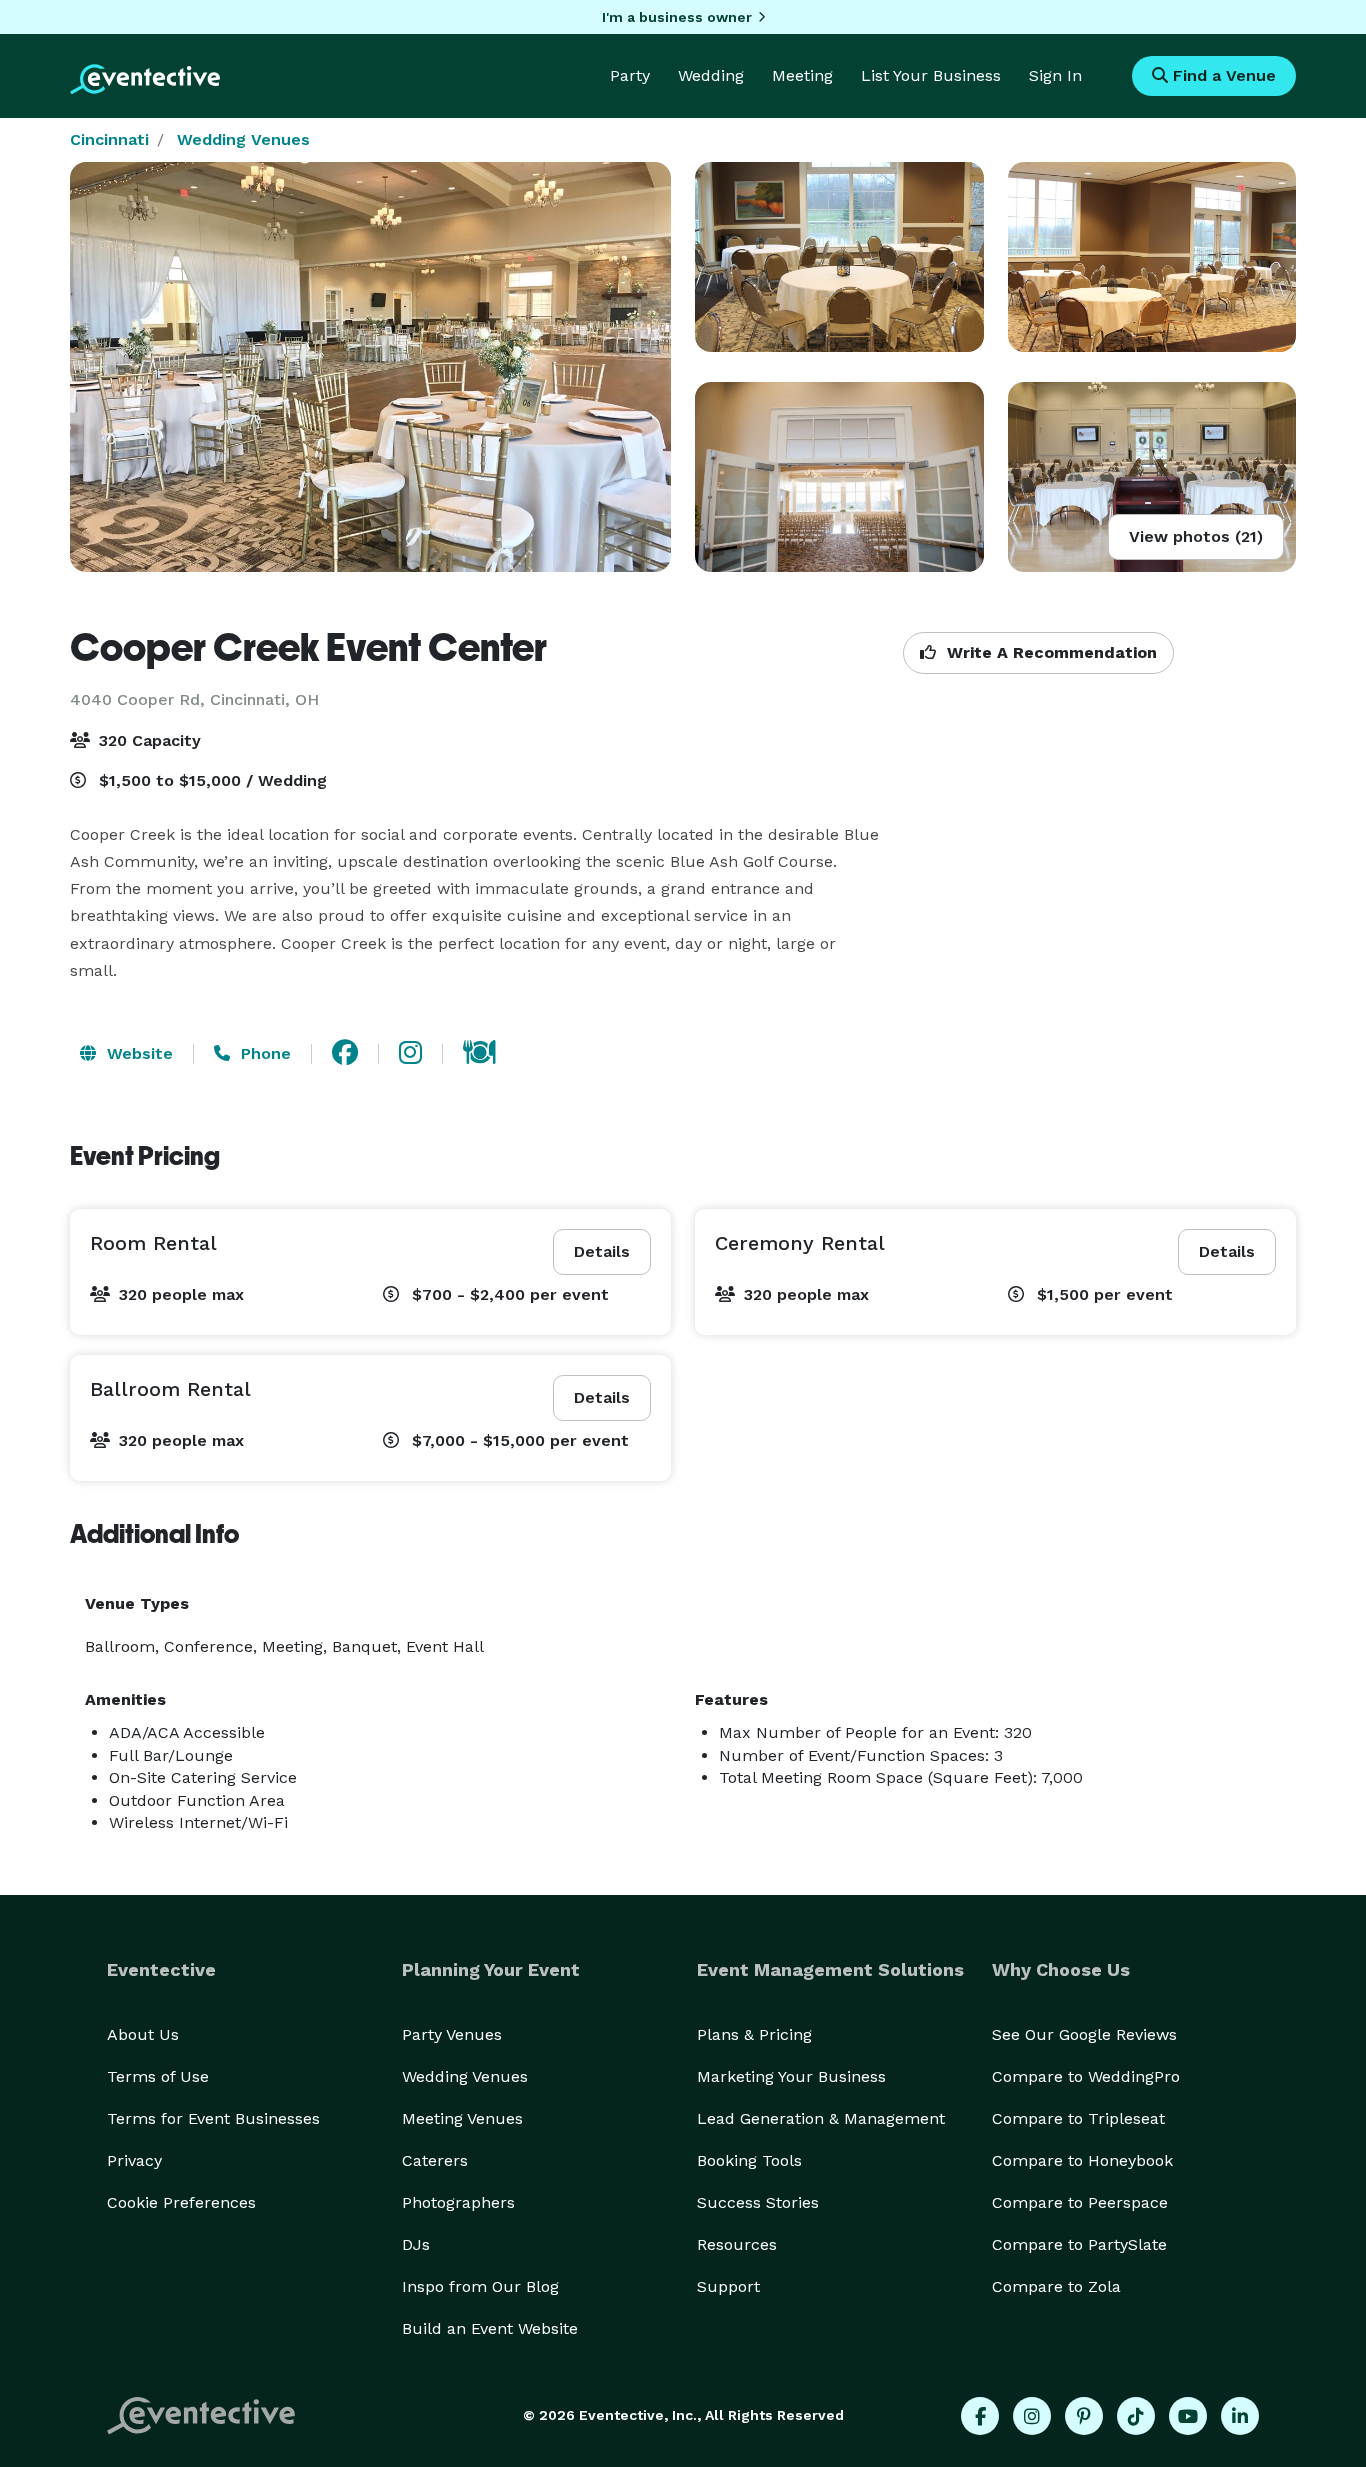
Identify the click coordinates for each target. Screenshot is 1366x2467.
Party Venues (452, 2034)
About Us (143, 2034)
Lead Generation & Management (821, 2118)
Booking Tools (749, 2160)
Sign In (1055, 75)
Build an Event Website (490, 2328)
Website (137, 1053)
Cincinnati (109, 139)
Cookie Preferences (181, 2202)
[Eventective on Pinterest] (1084, 2416)
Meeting (802, 75)
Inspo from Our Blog (480, 2286)
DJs (416, 2244)
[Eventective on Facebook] (980, 2416)
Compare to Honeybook (1082, 2160)
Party (630, 75)
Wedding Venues (243, 139)
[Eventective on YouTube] (1188, 2416)
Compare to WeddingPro (1086, 2076)
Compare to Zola (1056, 2286)
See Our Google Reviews (1084, 2034)
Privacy (134, 2160)
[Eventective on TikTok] (1136, 2416)
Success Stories (758, 2202)
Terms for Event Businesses (213, 2118)
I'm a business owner (677, 17)
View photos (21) (1196, 536)
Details (602, 1251)
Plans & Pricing (754, 2034)
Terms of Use (158, 2076)
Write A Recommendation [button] (1049, 652)
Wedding (711, 75)
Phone (263, 1053)
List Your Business (931, 75)
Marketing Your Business (791, 2076)
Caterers (435, 2160)
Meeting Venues (462, 2118)
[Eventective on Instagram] (1032, 2416)
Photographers (458, 2202)
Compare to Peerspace (1080, 2202)
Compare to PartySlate (1079, 2244)
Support (728, 2286)
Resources (737, 2244)
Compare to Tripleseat (1078, 2118)
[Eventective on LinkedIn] (1240, 2416)
